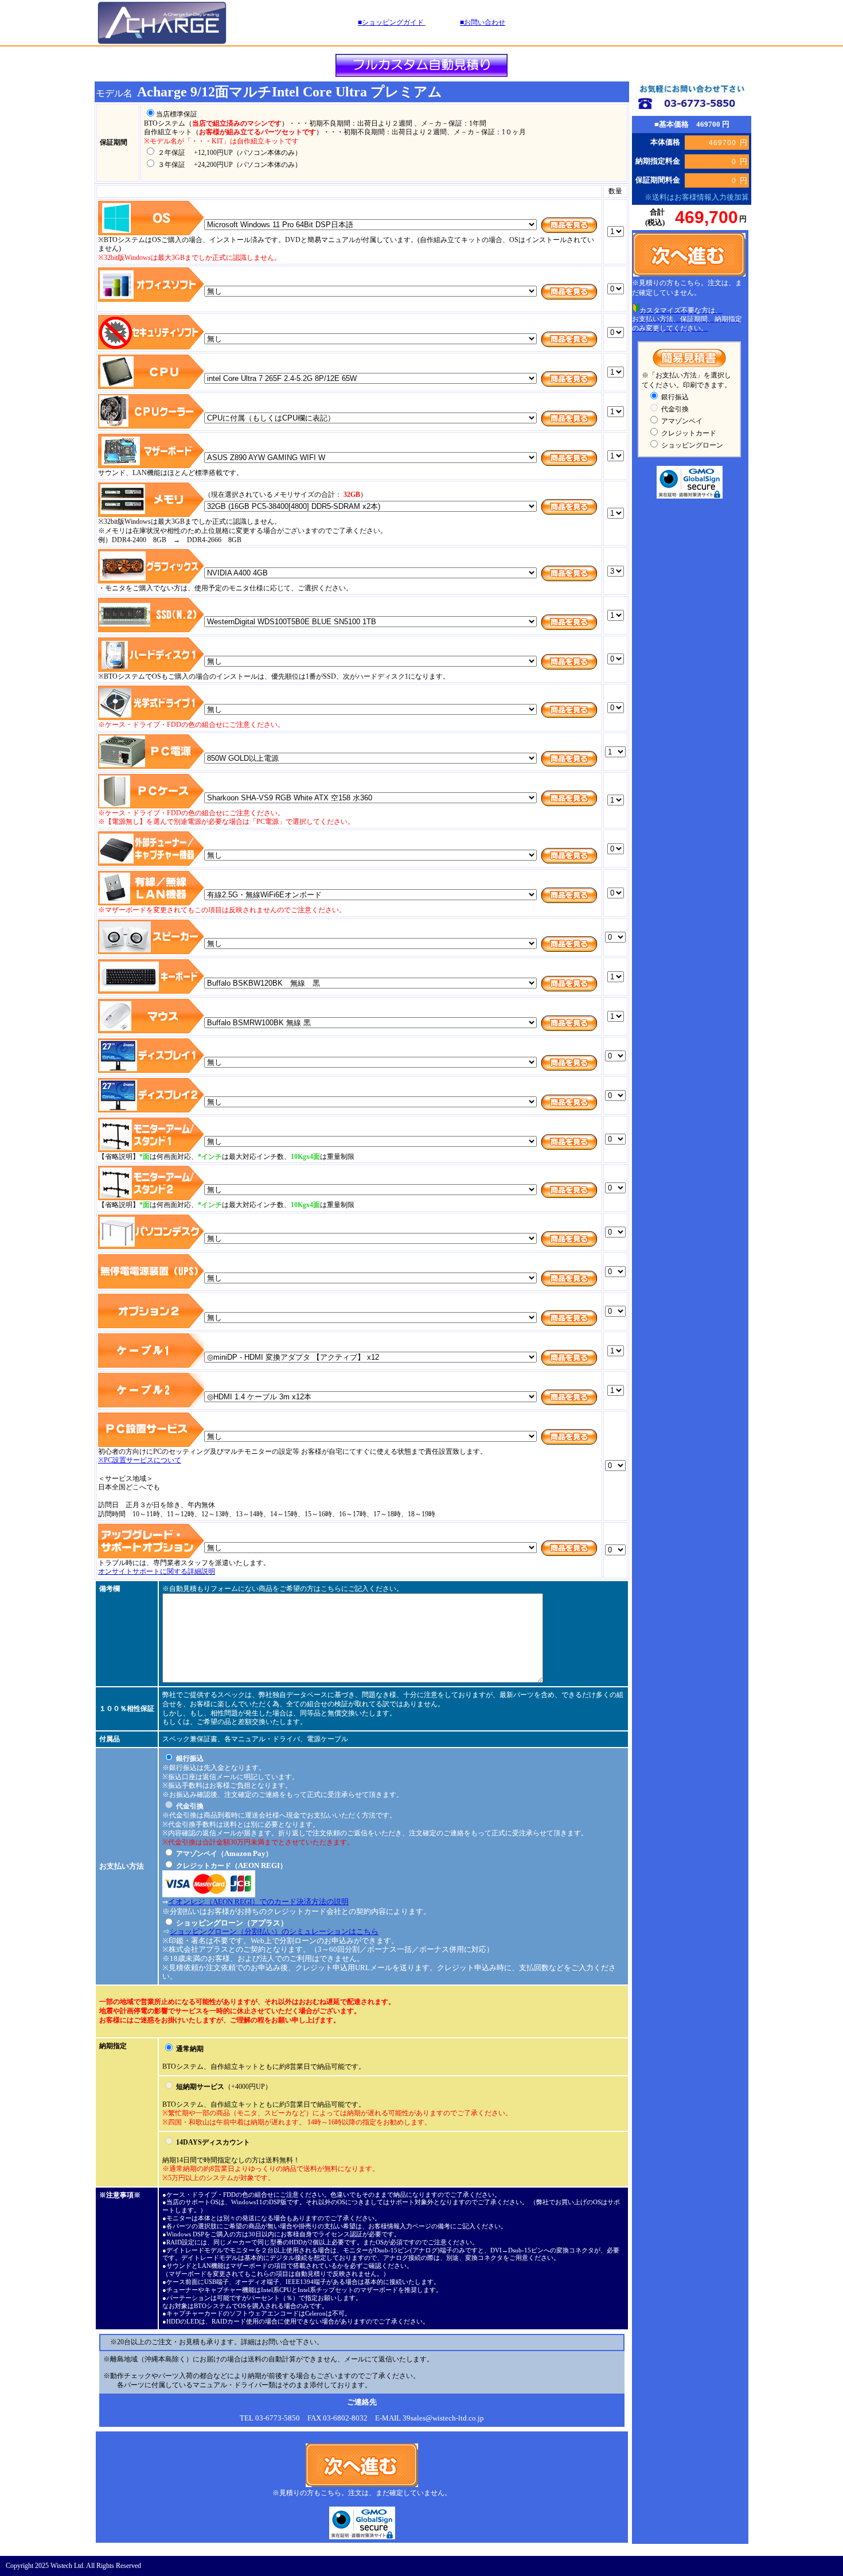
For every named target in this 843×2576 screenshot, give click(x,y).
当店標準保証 (177, 114)
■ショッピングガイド (392, 22)
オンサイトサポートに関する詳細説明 (157, 1571)
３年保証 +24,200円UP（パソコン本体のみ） (229, 165)
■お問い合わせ (483, 22)
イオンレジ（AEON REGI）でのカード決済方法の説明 (258, 1902)
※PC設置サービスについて (140, 1460)
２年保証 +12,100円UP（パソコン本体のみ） (229, 153)
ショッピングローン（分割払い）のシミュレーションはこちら (274, 1931)
